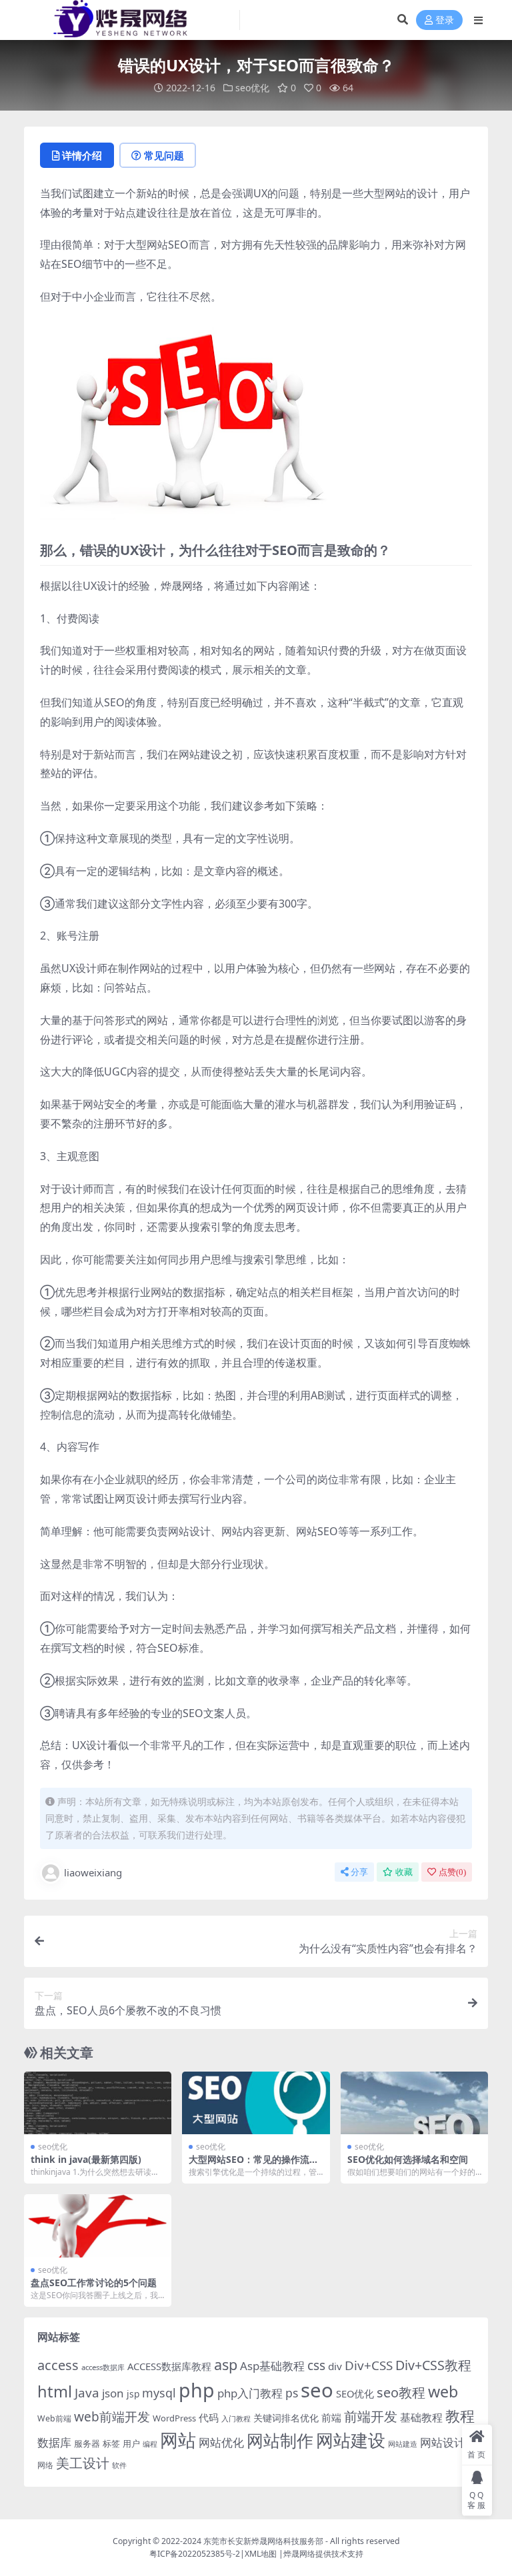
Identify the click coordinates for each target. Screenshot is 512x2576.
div (335, 2366)
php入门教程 (250, 2393)
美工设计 (83, 2463)
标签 (111, 2443)
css (316, 2365)
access (58, 2365)
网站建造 (403, 2444)
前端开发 (371, 2416)
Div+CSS (369, 2365)
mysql (159, 2393)
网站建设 (351, 2440)
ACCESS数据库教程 (169, 2366)
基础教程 (421, 2417)
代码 (209, 2417)
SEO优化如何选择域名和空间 (408, 2159)
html (55, 2391)
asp (226, 2364)
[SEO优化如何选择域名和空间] (414, 2103)
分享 (359, 1872)
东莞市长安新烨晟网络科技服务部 (263, 2541)
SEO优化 (355, 2393)
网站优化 (221, 2442)
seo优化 (252, 88)
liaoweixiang (93, 1872)
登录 (445, 20)
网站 (178, 2440)
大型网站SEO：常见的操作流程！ (249, 2165)
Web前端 (54, 2418)
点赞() (452, 1872)
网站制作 (280, 2440)
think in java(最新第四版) (86, 2159)
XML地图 (261, 2554)
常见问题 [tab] (164, 155)
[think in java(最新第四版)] (98, 2103)
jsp (133, 2394)
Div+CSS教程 (433, 2365)
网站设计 (443, 2442)
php (197, 2390)
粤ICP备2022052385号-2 (195, 2554)
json (113, 2393)
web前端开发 (112, 2417)
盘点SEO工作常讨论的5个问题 (94, 2282)
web (443, 2391)
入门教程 (236, 2418)
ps (292, 2393)
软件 (119, 2465)
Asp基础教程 (272, 2366)
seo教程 (401, 2392)
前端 (331, 2417)
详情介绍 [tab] (82, 155)
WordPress (174, 2418)
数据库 (54, 2442)
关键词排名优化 (286, 2418)
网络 (45, 2465)
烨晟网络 (299, 2554)
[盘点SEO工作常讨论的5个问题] (98, 2226)
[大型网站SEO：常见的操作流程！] (256, 2103)
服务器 (87, 2443)
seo (317, 2390)
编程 (150, 2444)
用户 (131, 2443)
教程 (460, 2416)
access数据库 (103, 2367)
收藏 (404, 1872)
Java (87, 2393)
